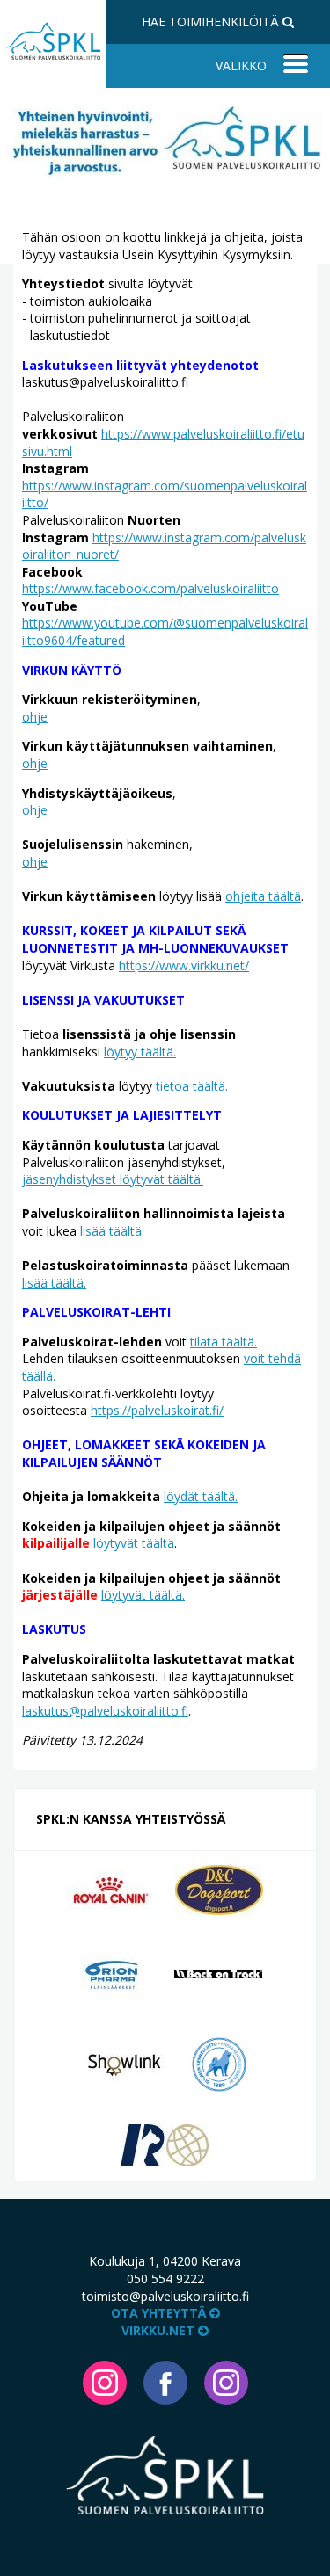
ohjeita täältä (263, 896)
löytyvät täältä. (143, 1595)
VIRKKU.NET (160, 2330)
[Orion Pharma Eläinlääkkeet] (111, 1973)
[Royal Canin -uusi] (111, 1888)
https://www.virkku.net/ (184, 965)
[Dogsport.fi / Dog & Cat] (219, 1888)
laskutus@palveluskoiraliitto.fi (105, 1711)
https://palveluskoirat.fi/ (157, 1410)
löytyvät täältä (134, 1543)
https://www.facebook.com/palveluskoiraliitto (150, 588)
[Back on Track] (218, 1973)
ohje (35, 717)
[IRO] (165, 2144)
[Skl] (219, 2063)
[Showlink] (124, 2063)
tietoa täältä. (192, 1086)
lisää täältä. (112, 1231)
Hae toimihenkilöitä (212, 22)
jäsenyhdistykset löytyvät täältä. (113, 1179)
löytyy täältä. (140, 1052)
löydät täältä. (201, 1496)
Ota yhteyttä (160, 2313)
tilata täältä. (224, 1342)
